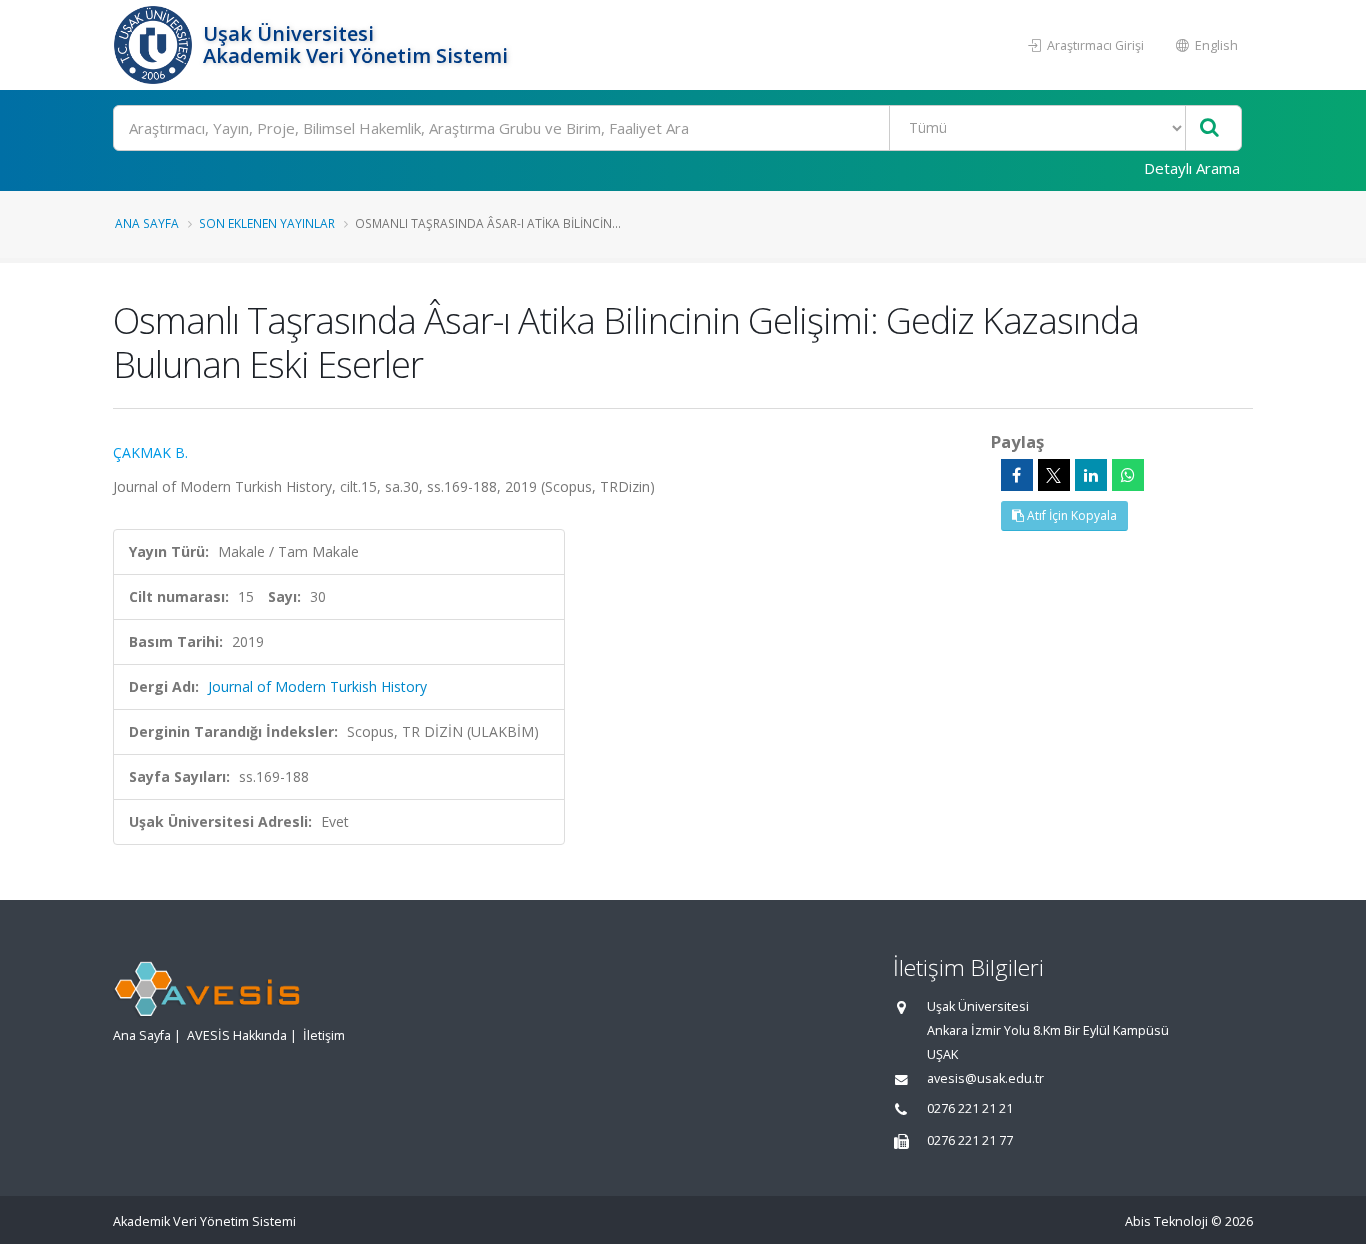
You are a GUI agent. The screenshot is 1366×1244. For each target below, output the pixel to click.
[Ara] (1209, 128)
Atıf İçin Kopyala (1070, 515)
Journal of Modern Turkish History (317, 686)
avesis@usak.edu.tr (985, 1078)
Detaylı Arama (1192, 168)
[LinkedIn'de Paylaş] (1091, 475)
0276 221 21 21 (970, 1108)
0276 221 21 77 (970, 1140)
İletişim (324, 1035)
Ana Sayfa (147, 223)
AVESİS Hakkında (237, 1035)
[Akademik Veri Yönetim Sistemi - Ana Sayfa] (155, 45)
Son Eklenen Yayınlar (267, 223)
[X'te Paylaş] (1054, 475)
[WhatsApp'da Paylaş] (1128, 475)
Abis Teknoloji (1166, 1221)
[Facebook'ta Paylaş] (1017, 475)
